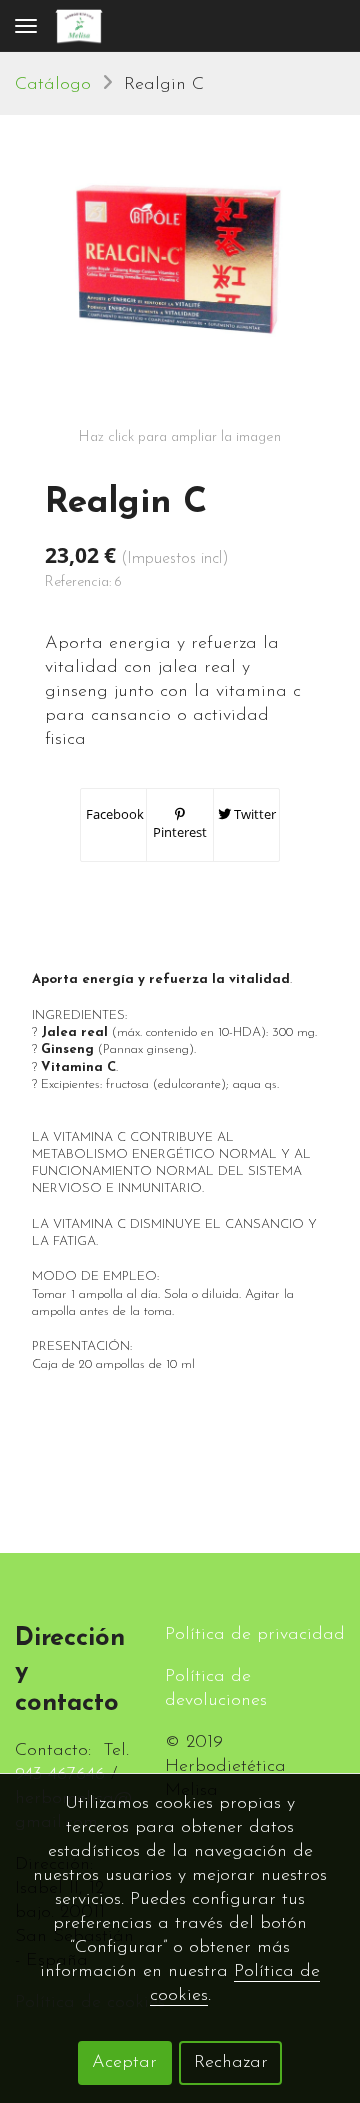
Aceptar (124, 2063)
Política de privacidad (255, 1635)
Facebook (113, 814)
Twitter (253, 814)
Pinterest (180, 832)
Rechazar (231, 2063)
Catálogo (53, 85)
